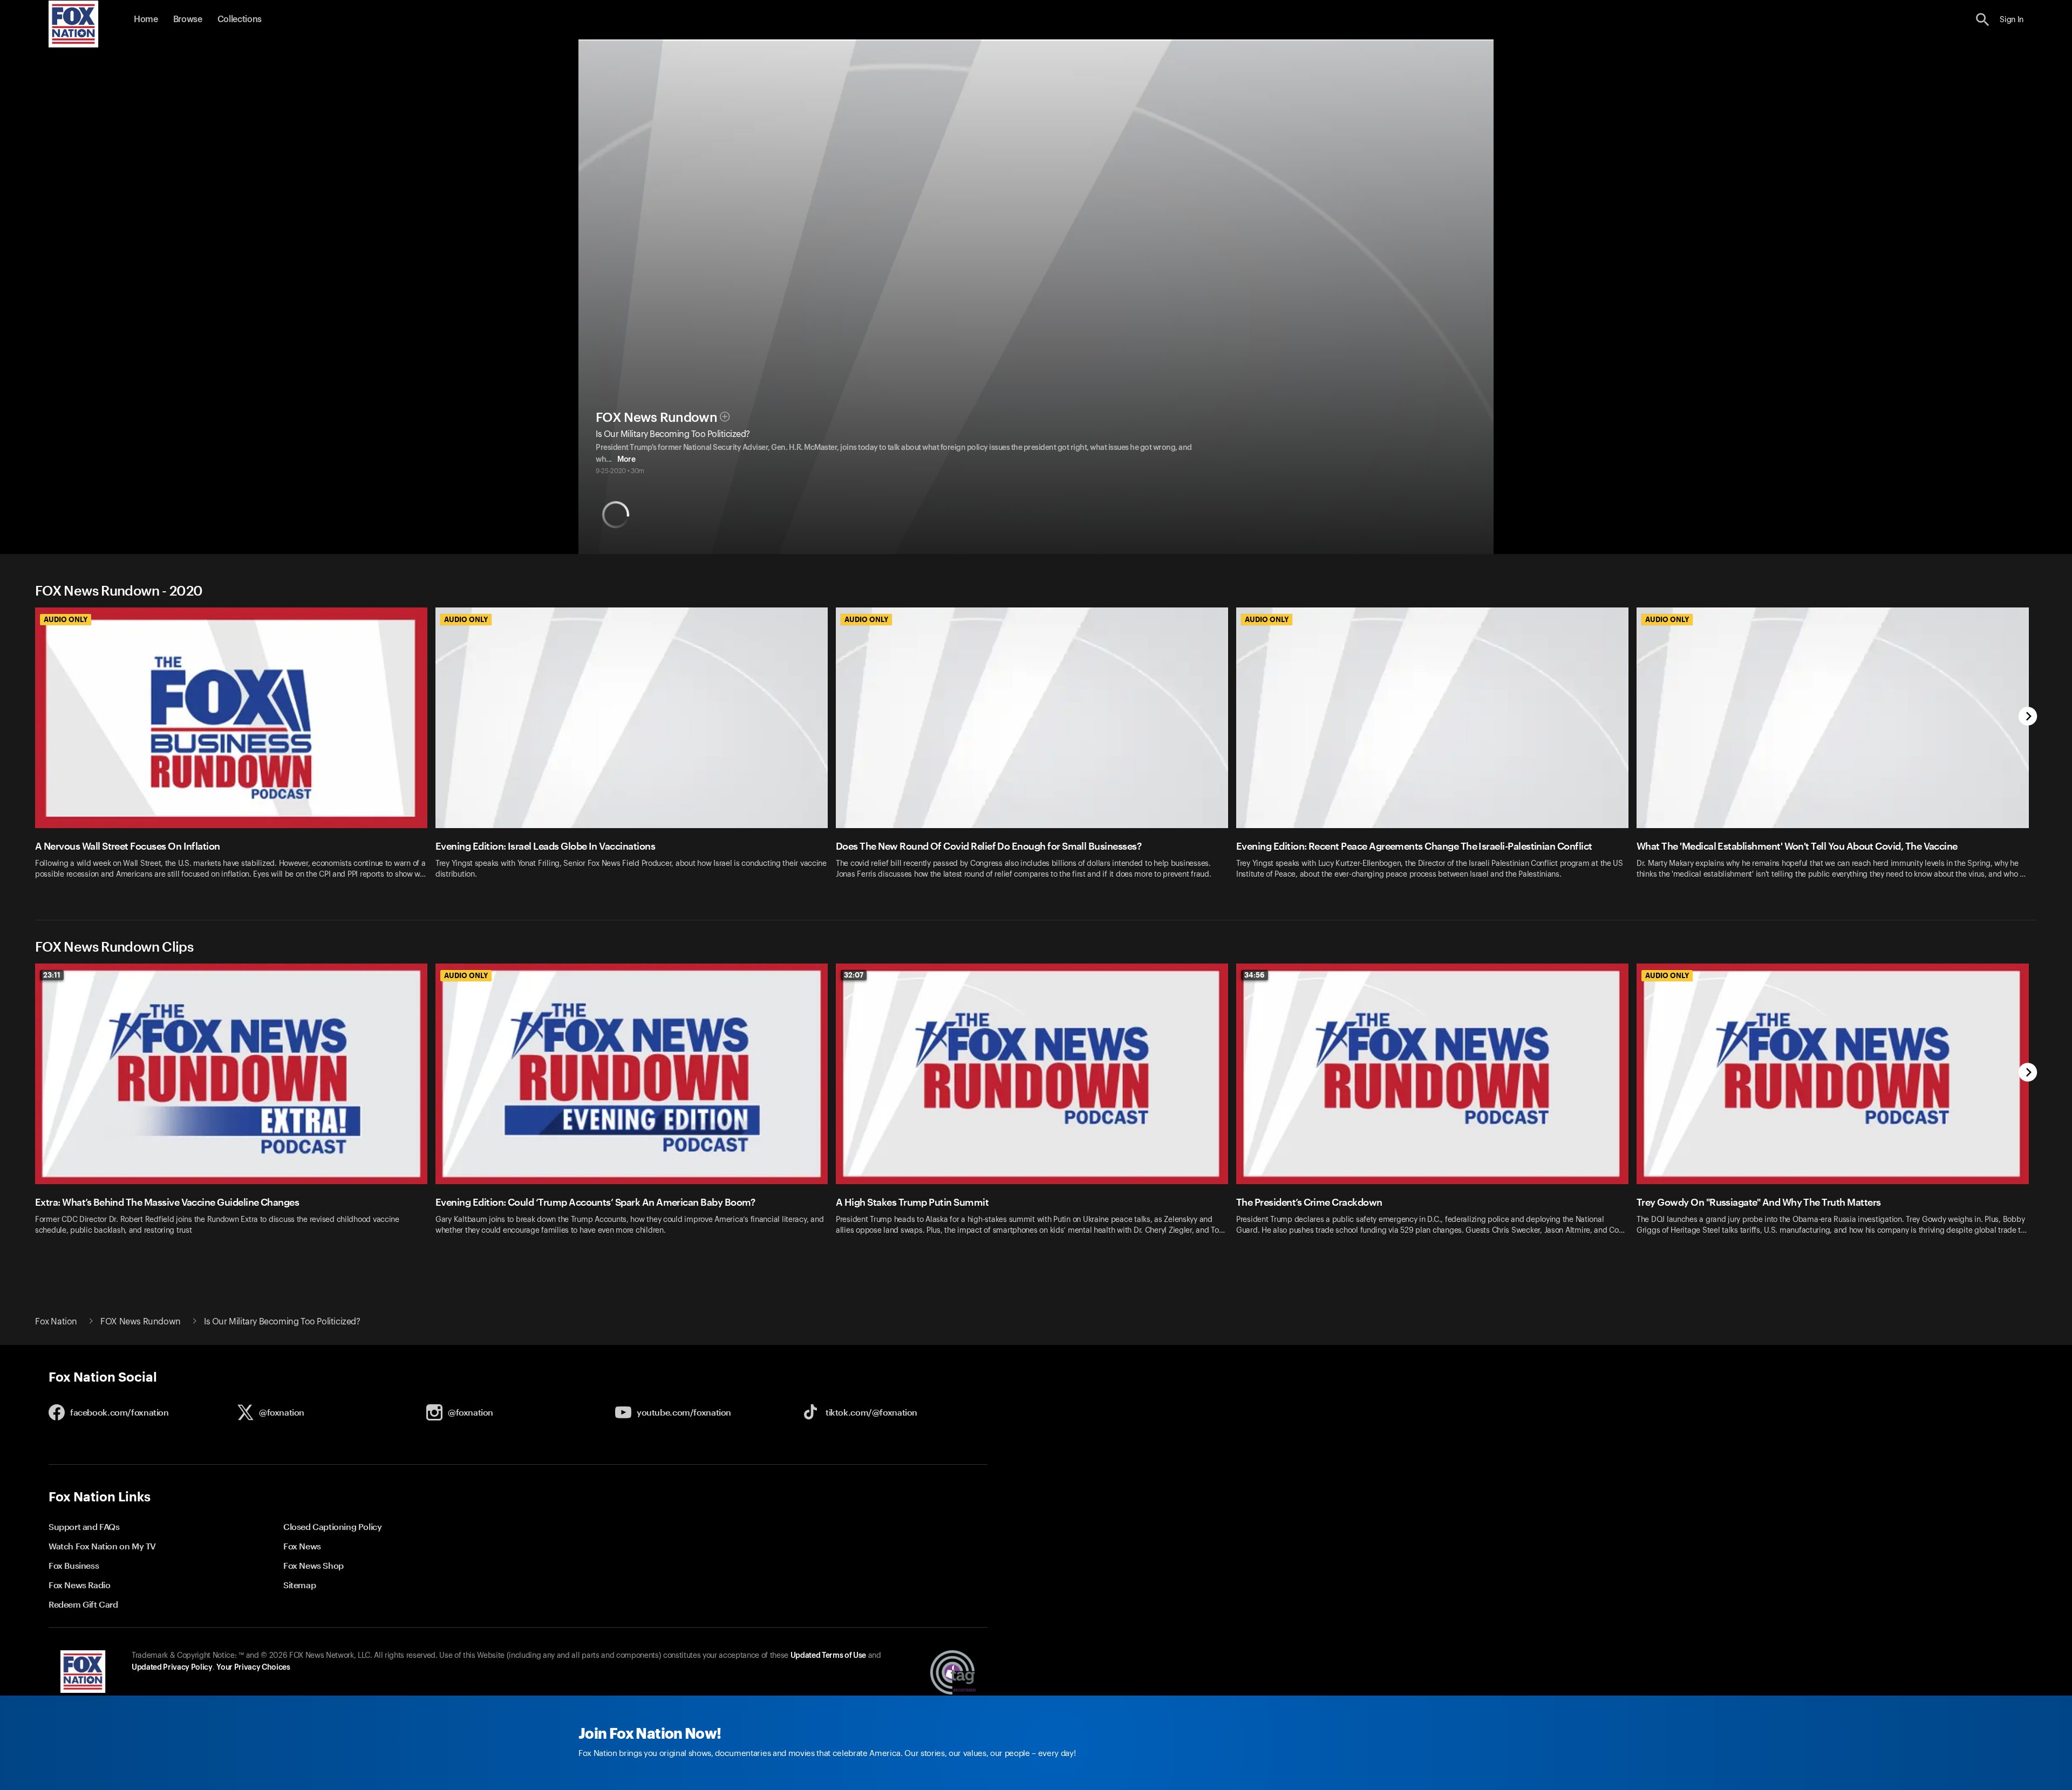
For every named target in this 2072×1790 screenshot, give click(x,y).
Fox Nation (56, 1322)
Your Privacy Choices (253, 1668)
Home (146, 19)
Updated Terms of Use (828, 1656)
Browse (188, 19)
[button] (1983, 20)
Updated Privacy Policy (172, 1668)
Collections (240, 19)
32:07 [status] (854, 975)
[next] (2028, 717)
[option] (235, 750)
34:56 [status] (1255, 975)
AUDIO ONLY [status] (66, 619)
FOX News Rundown (656, 418)
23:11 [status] (52, 975)
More (626, 460)
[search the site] (1983, 20)
